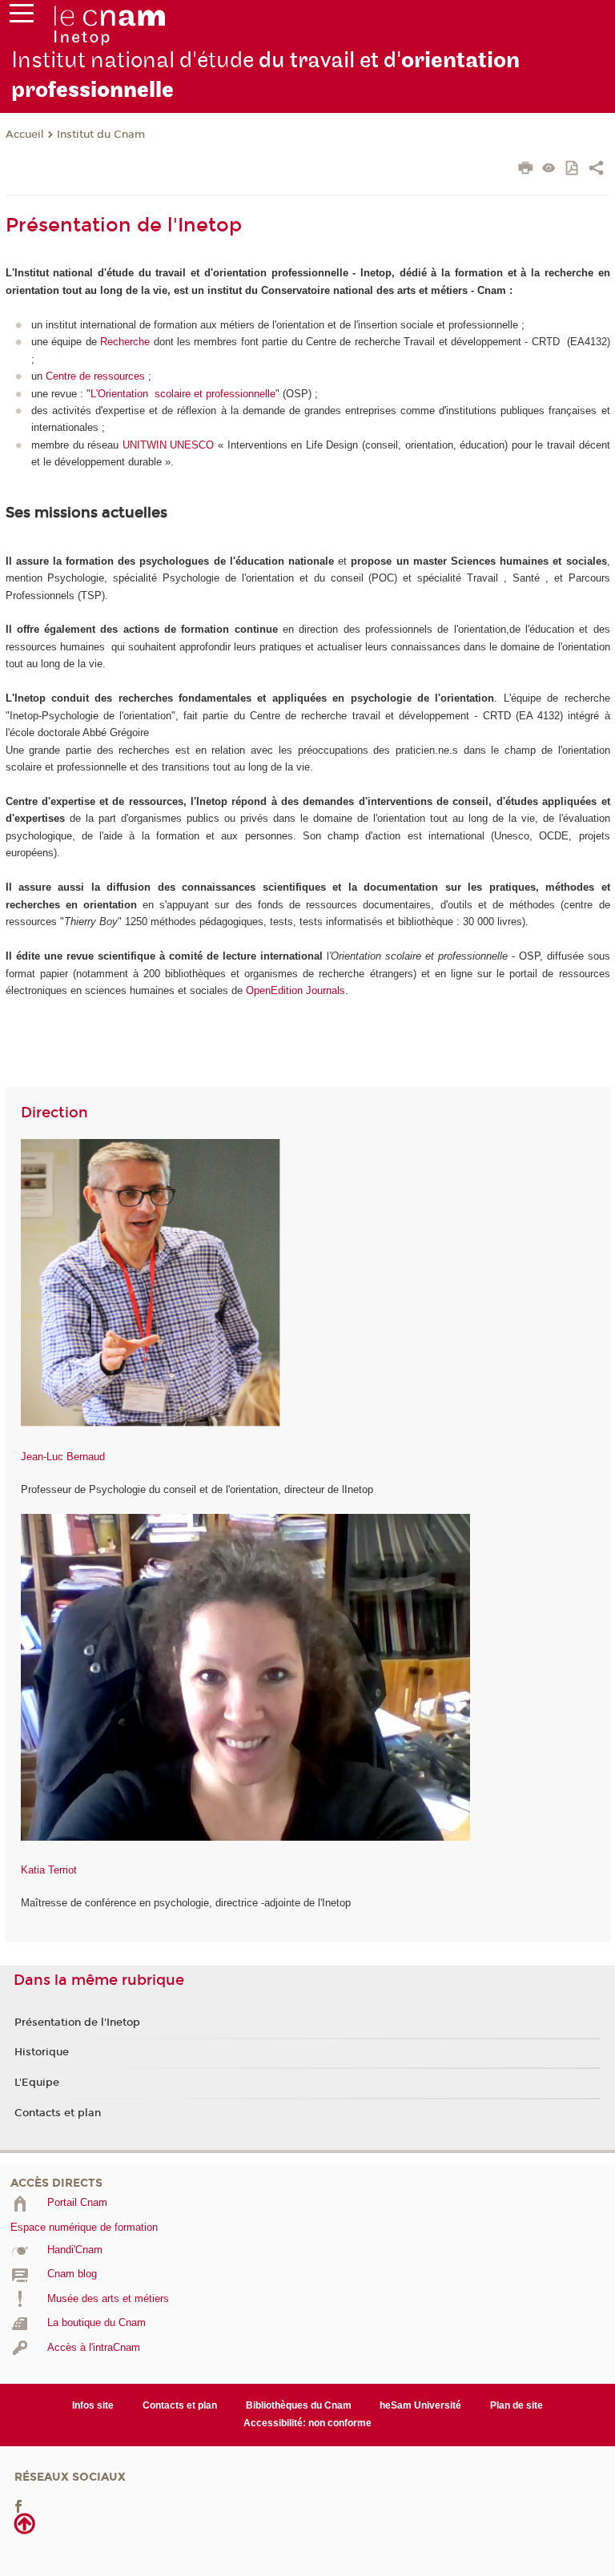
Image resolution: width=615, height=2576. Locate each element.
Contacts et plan (58, 2113)
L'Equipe (37, 2083)
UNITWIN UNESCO (169, 445)
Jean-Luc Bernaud (63, 1457)
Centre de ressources (95, 376)
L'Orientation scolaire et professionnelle (183, 394)
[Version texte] (549, 169)
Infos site (93, 2405)
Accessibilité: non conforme (307, 2423)
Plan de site (517, 2405)
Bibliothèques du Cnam (299, 2405)
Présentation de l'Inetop (77, 2023)
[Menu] (22, 17)
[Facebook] (18, 2506)
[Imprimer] (526, 170)
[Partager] (596, 170)
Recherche (125, 342)
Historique (42, 2052)
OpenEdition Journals (295, 990)
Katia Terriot (49, 1870)
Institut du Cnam (101, 135)
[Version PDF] (573, 169)
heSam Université (420, 2405)
